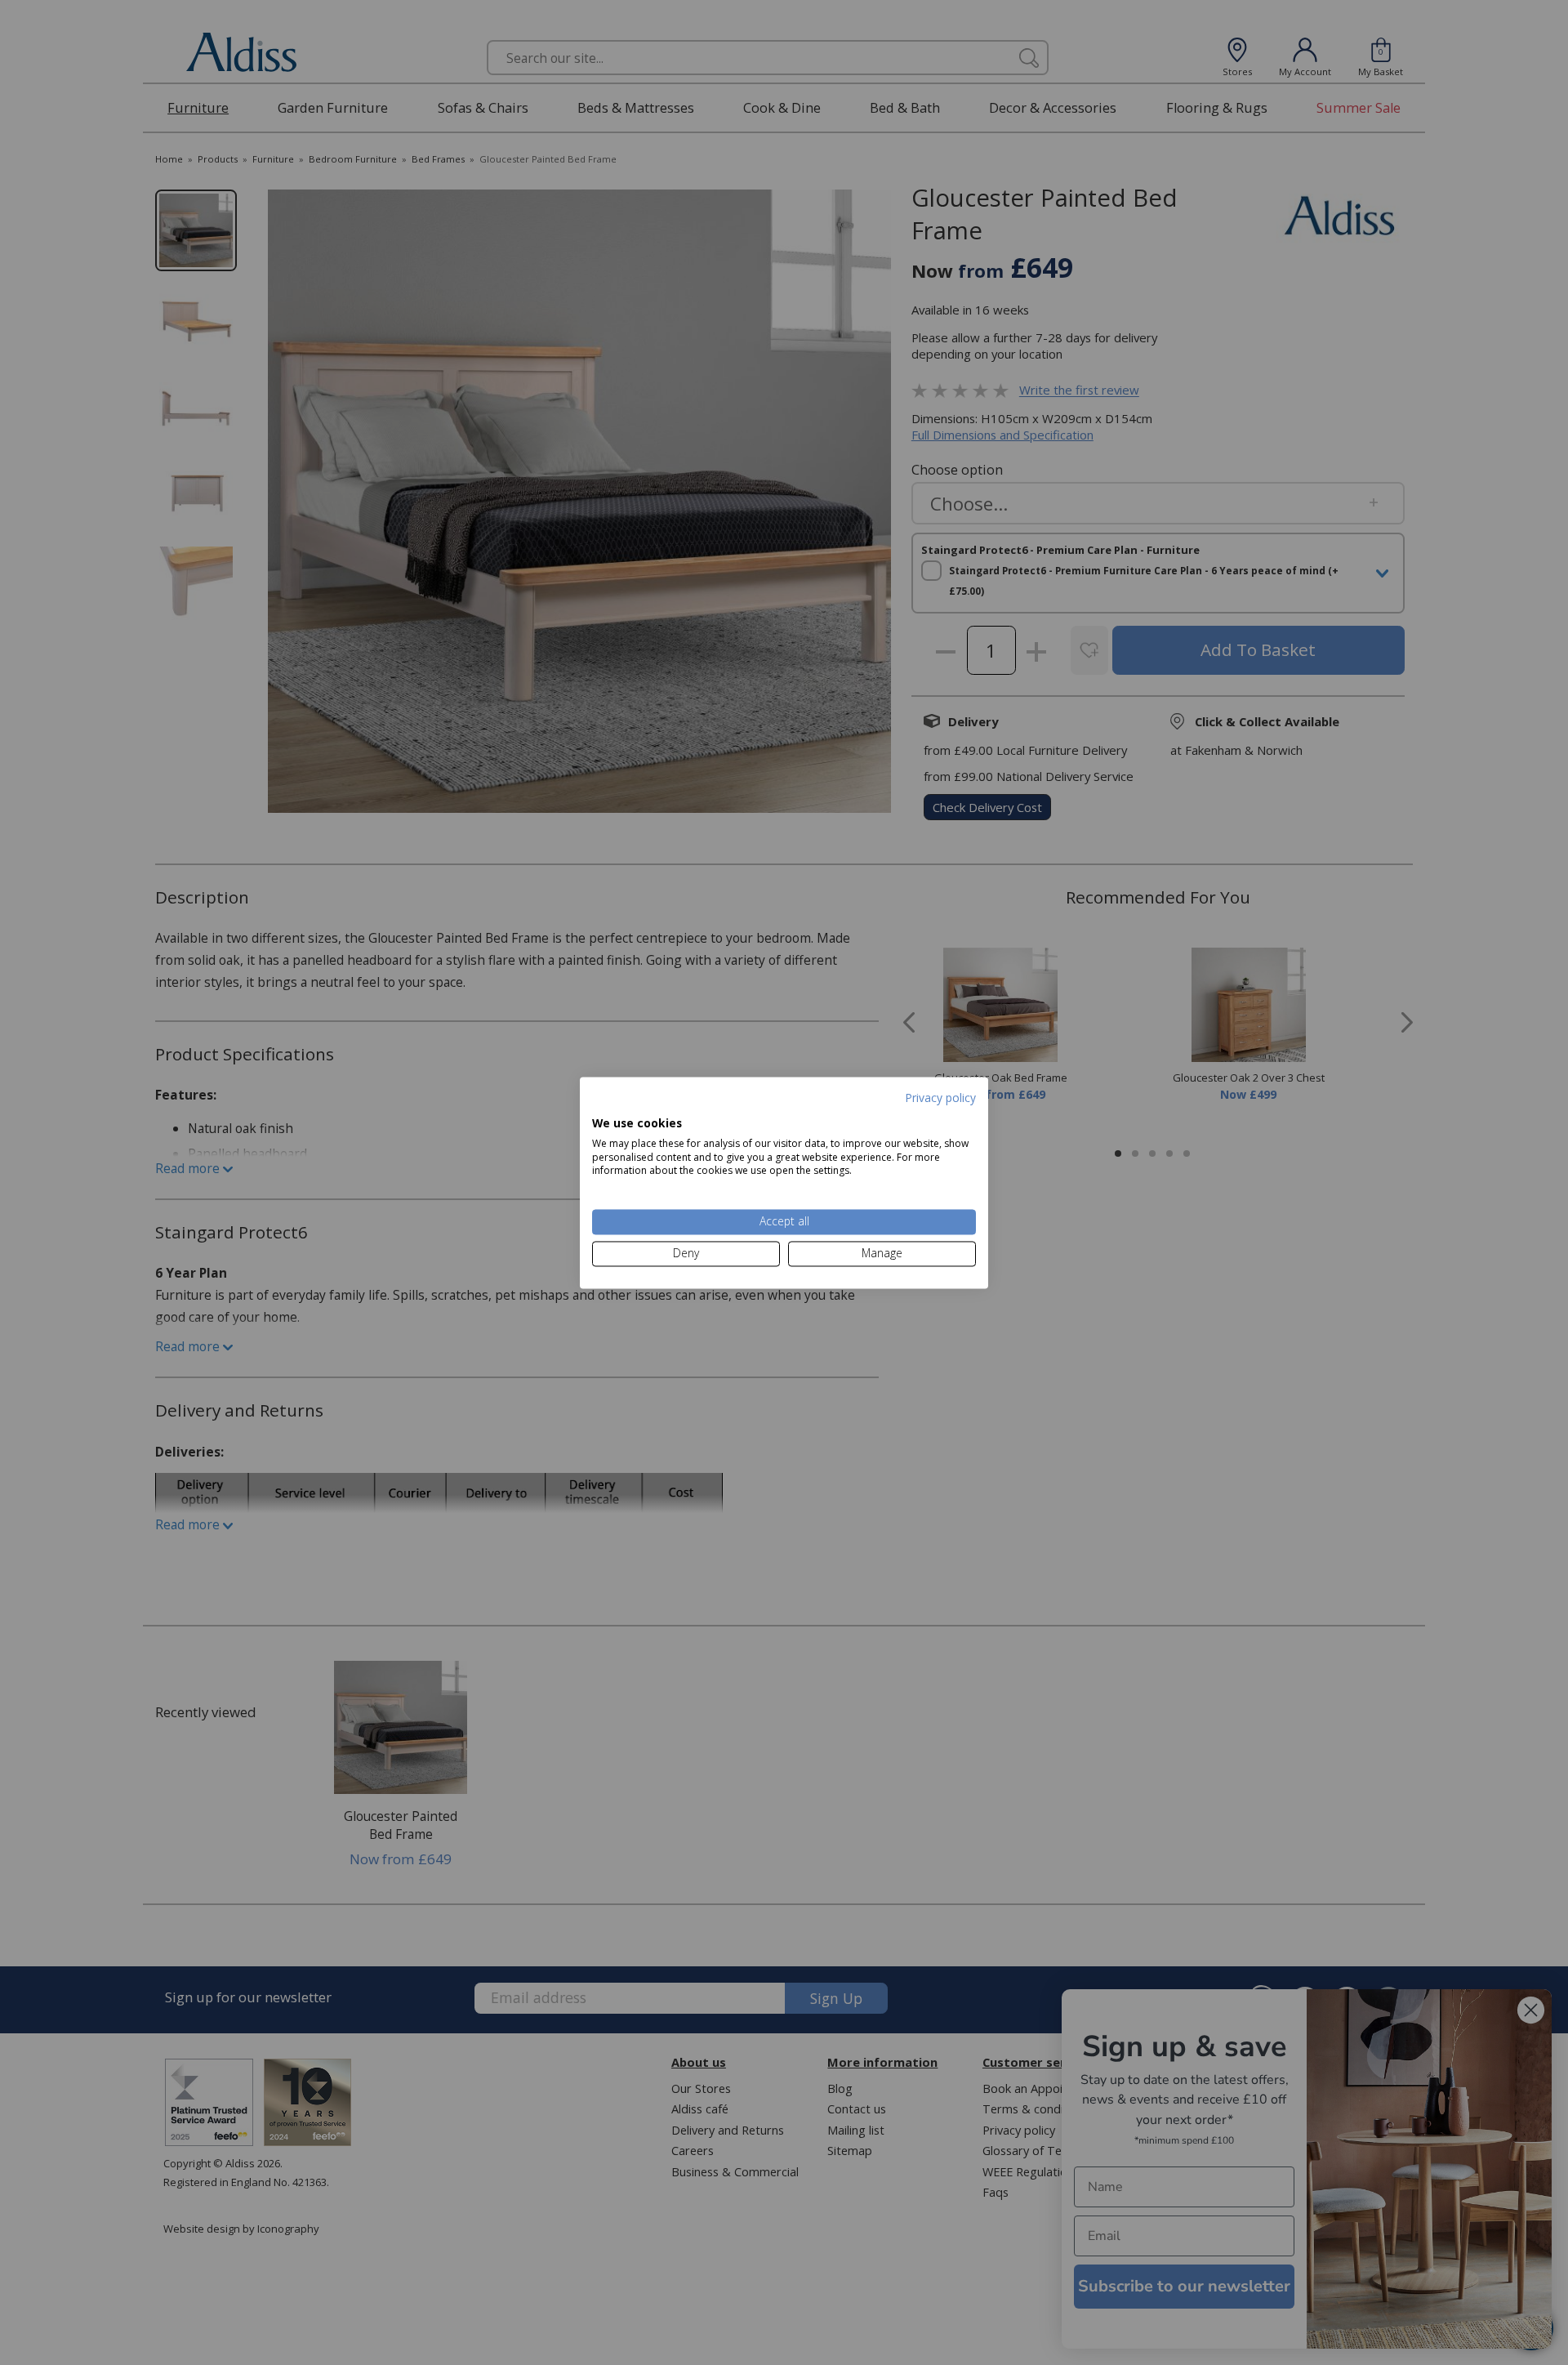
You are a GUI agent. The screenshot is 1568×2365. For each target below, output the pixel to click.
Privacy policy (940, 1098)
